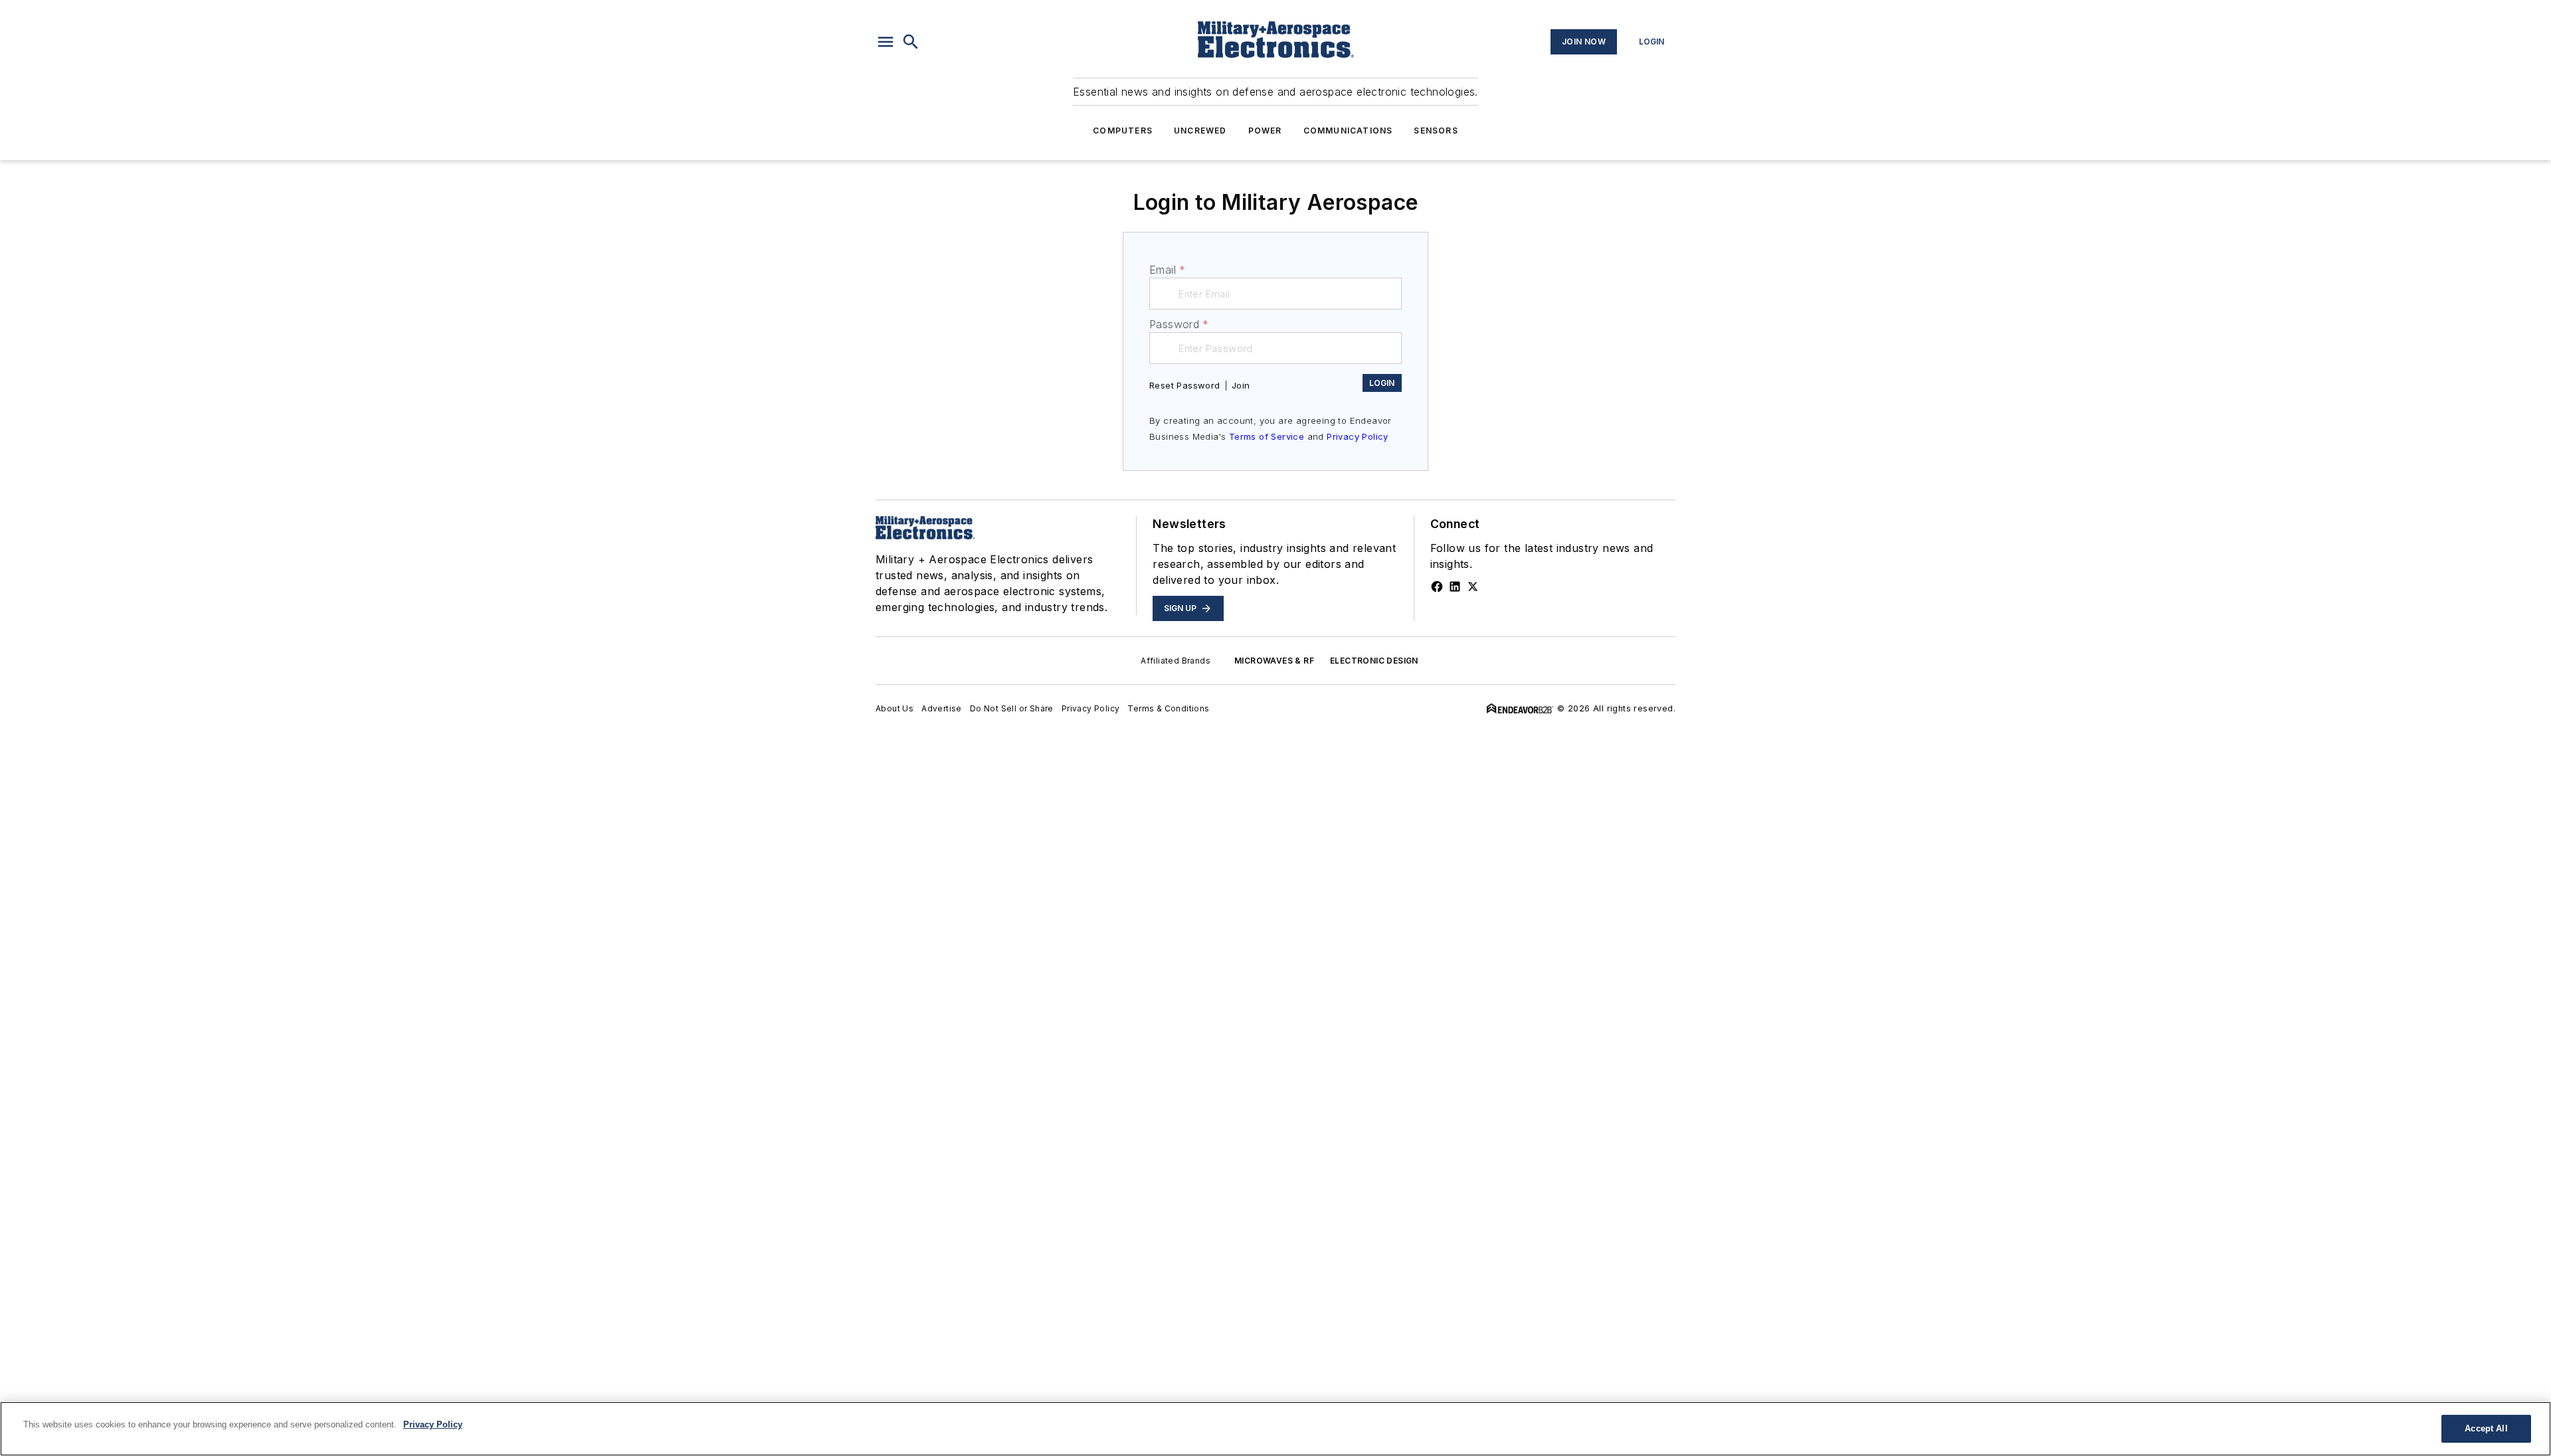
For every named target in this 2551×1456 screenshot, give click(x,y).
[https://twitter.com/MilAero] (1473, 587)
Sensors (1436, 131)
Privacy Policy (1358, 436)
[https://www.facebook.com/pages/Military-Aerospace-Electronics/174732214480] (1437, 587)
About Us (895, 708)
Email (1167, 270)
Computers (1123, 131)
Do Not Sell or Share (1012, 708)
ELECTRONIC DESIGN (1374, 661)
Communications (1348, 131)
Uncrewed (1200, 131)
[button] (886, 42)
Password (1179, 324)
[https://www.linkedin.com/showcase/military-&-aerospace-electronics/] (1455, 587)
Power (1265, 131)
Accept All (2486, 1428)
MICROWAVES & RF (1274, 661)
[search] (911, 42)
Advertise (942, 708)
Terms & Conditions (1168, 708)
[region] (1275, 1429)
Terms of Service (1267, 436)
